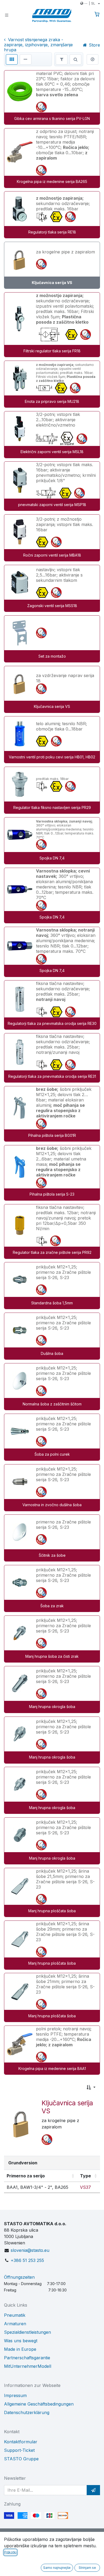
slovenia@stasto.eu (30, 2250)
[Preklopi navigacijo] (7, 15)
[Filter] (62, 59)
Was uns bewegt (21, 2341)
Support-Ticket (19, 2450)
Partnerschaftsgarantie (27, 2358)
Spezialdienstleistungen (27, 2332)
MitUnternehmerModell (28, 2366)
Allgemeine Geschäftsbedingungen (39, 2404)
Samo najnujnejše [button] (57, 2568)
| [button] (90, 3)
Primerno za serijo (26, 2176)
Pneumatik (15, 2315)
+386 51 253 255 (27, 2260)
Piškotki (10, 2552)
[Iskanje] (75, 59)
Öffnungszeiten (19, 2277)
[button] (91, 2087)
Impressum (15, 2395)
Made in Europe (20, 2349)
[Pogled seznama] (26, 59)
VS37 (85, 2187)
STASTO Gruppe (21, 2459)
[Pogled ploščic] (12, 59)
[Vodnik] (93, 59)
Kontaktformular (21, 2442)
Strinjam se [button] (87, 2568)
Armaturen (15, 2324)
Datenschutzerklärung (27, 2412)
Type (85, 2176)
